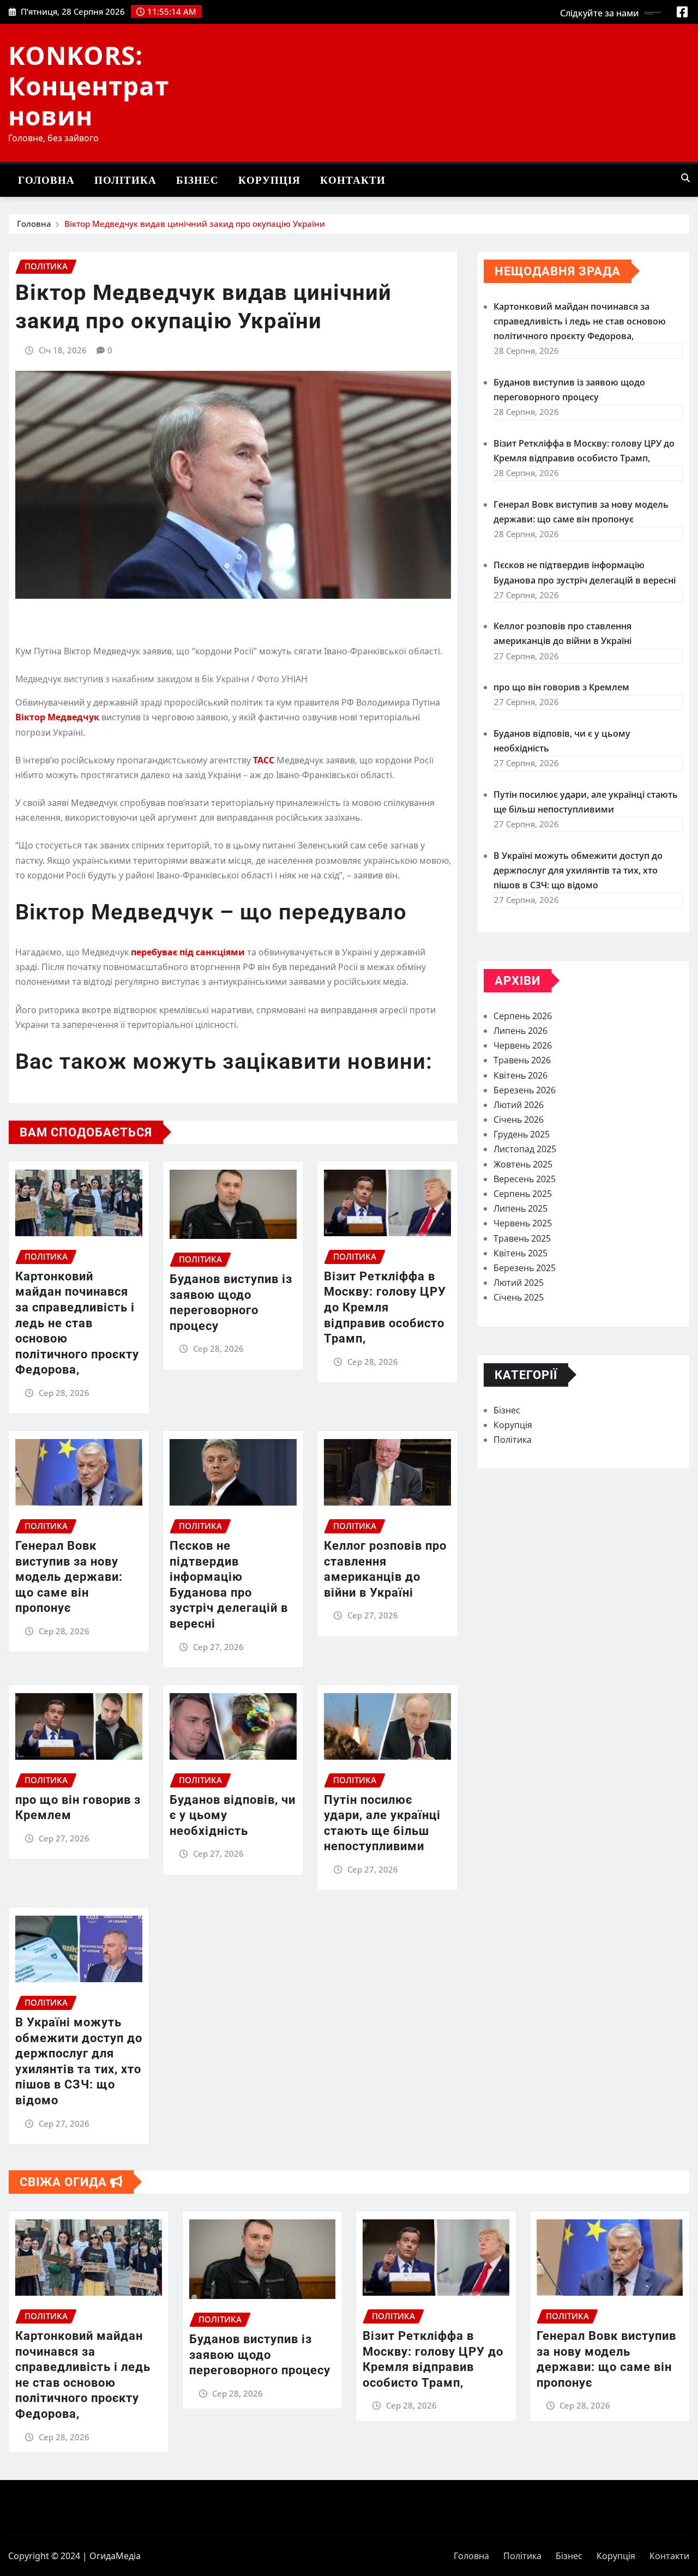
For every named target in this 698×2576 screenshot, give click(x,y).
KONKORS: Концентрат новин (89, 85)
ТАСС (264, 760)
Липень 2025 (521, 1208)
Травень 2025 (522, 1238)
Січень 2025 (519, 1297)
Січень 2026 (519, 1120)
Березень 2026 (525, 1090)
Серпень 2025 (523, 1194)
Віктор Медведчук (57, 717)
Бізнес (197, 180)
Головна (46, 180)
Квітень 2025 (521, 1253)
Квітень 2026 (521, 1075)
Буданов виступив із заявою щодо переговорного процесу (260, 2355)
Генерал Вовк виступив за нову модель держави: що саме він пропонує (69, 1577)
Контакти (353, 180)
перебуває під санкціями (188, 952)
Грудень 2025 (522, 1134)
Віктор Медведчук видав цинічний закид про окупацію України (195, 224)
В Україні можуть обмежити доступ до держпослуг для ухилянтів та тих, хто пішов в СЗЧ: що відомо (578, 870)
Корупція (269, 180)
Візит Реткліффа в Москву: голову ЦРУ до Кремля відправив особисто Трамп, (385, 1307)
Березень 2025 (525, 1268)
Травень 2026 (522, 1060)
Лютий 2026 (519, 1105)
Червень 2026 (523, 1045)
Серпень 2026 (523, 1016)
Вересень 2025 (525, 1179)
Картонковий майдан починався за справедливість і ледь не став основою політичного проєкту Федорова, (77, 1323)
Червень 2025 (523, 1223)
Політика (125, 180)
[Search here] (685, 178)
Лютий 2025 (519, 1283)
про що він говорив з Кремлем (561, 687)
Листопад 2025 (525, 1149)
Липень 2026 (521, 1031)
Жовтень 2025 (523, 1164)
